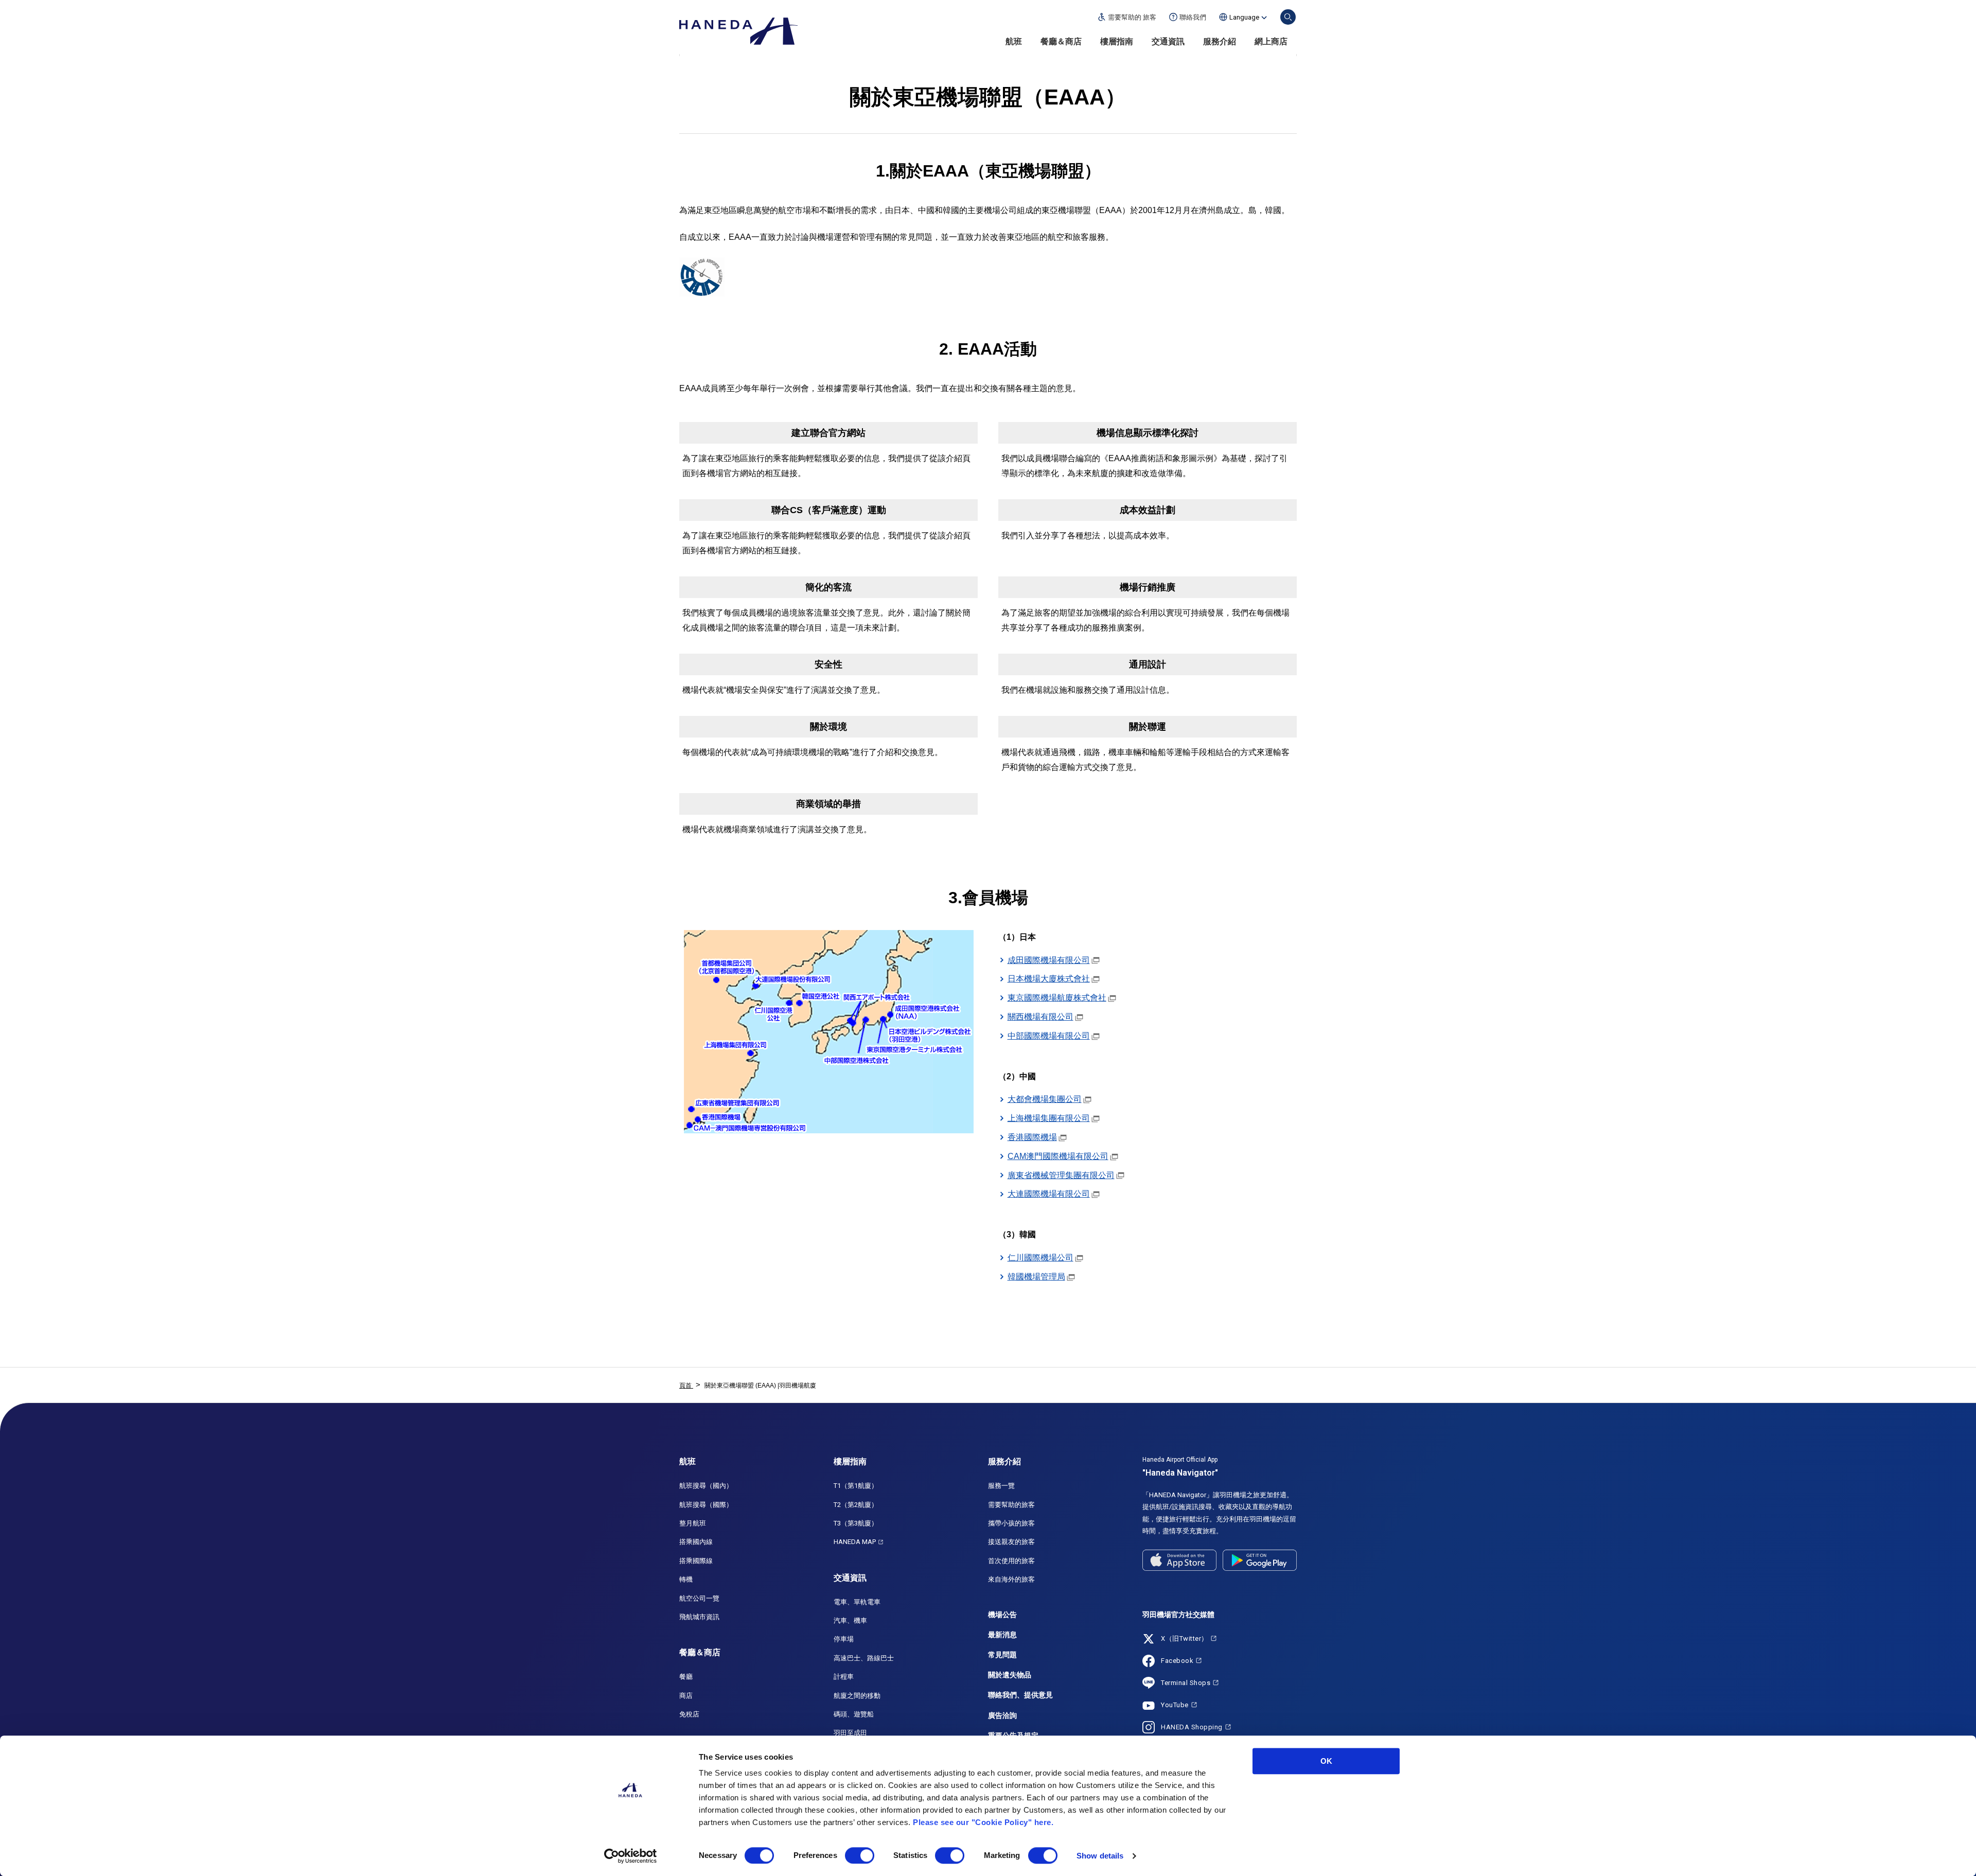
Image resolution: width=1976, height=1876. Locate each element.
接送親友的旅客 (1011, 1542)
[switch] (860, 1855)
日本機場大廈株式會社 (1049, 979)
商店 (686, 1696)
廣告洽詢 (1002, 1715)
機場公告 (1002, 1615)
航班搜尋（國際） (706, 1505)
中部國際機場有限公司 (1049, 1036)
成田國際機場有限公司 (1049, 960)
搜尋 (1288, 17)
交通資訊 (1168, 41)
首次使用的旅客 (1011, 1561)
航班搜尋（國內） (706, 1486)
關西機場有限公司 (1040, 1017)
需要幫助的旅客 (1011, 1505)
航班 (1014, 41)
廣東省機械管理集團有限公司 (1061, 1175)
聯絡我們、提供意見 (1020, 1695)
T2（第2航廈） (856, 1505)
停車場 (844, 1639)
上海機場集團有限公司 (1049, 1118)
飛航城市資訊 (699, 1617)
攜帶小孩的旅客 (1011, 1523)
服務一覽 (1001, 1486)
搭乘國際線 (696, 1561)
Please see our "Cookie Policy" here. (983, 1822)
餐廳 (686, 1677)
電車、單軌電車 (857, 1602)
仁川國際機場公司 (1040, 1258)
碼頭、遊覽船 (854, 1714)
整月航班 (693, 1523)
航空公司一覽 (699, 1598)
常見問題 (1002, 1655)
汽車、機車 (850, 1620)
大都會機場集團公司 (1045, 1099)
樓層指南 (1117, 41)
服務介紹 (1220, 41)
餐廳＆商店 (1061, 41)
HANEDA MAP (855, 1542)
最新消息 (1002, 1635)
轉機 (686, 1579)
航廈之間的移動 (857, 1696)
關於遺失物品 (1010, 1675)
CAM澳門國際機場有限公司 (1058, 1156)
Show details (1100, 1856)
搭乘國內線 (696, 1542)
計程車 (844, 1677)
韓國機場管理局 (1036, 1277)
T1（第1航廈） (856, 1486)
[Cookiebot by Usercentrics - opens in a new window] (631, 1856)
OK (1326, 1761)
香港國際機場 (1032, 1137)
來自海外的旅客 (1011, 1579)
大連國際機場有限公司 (1049, 1194)
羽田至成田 (850, 1733)
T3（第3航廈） (856, 1523)
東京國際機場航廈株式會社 (1057, 998)
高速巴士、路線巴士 (864, 1658)
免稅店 (689, 1714)
